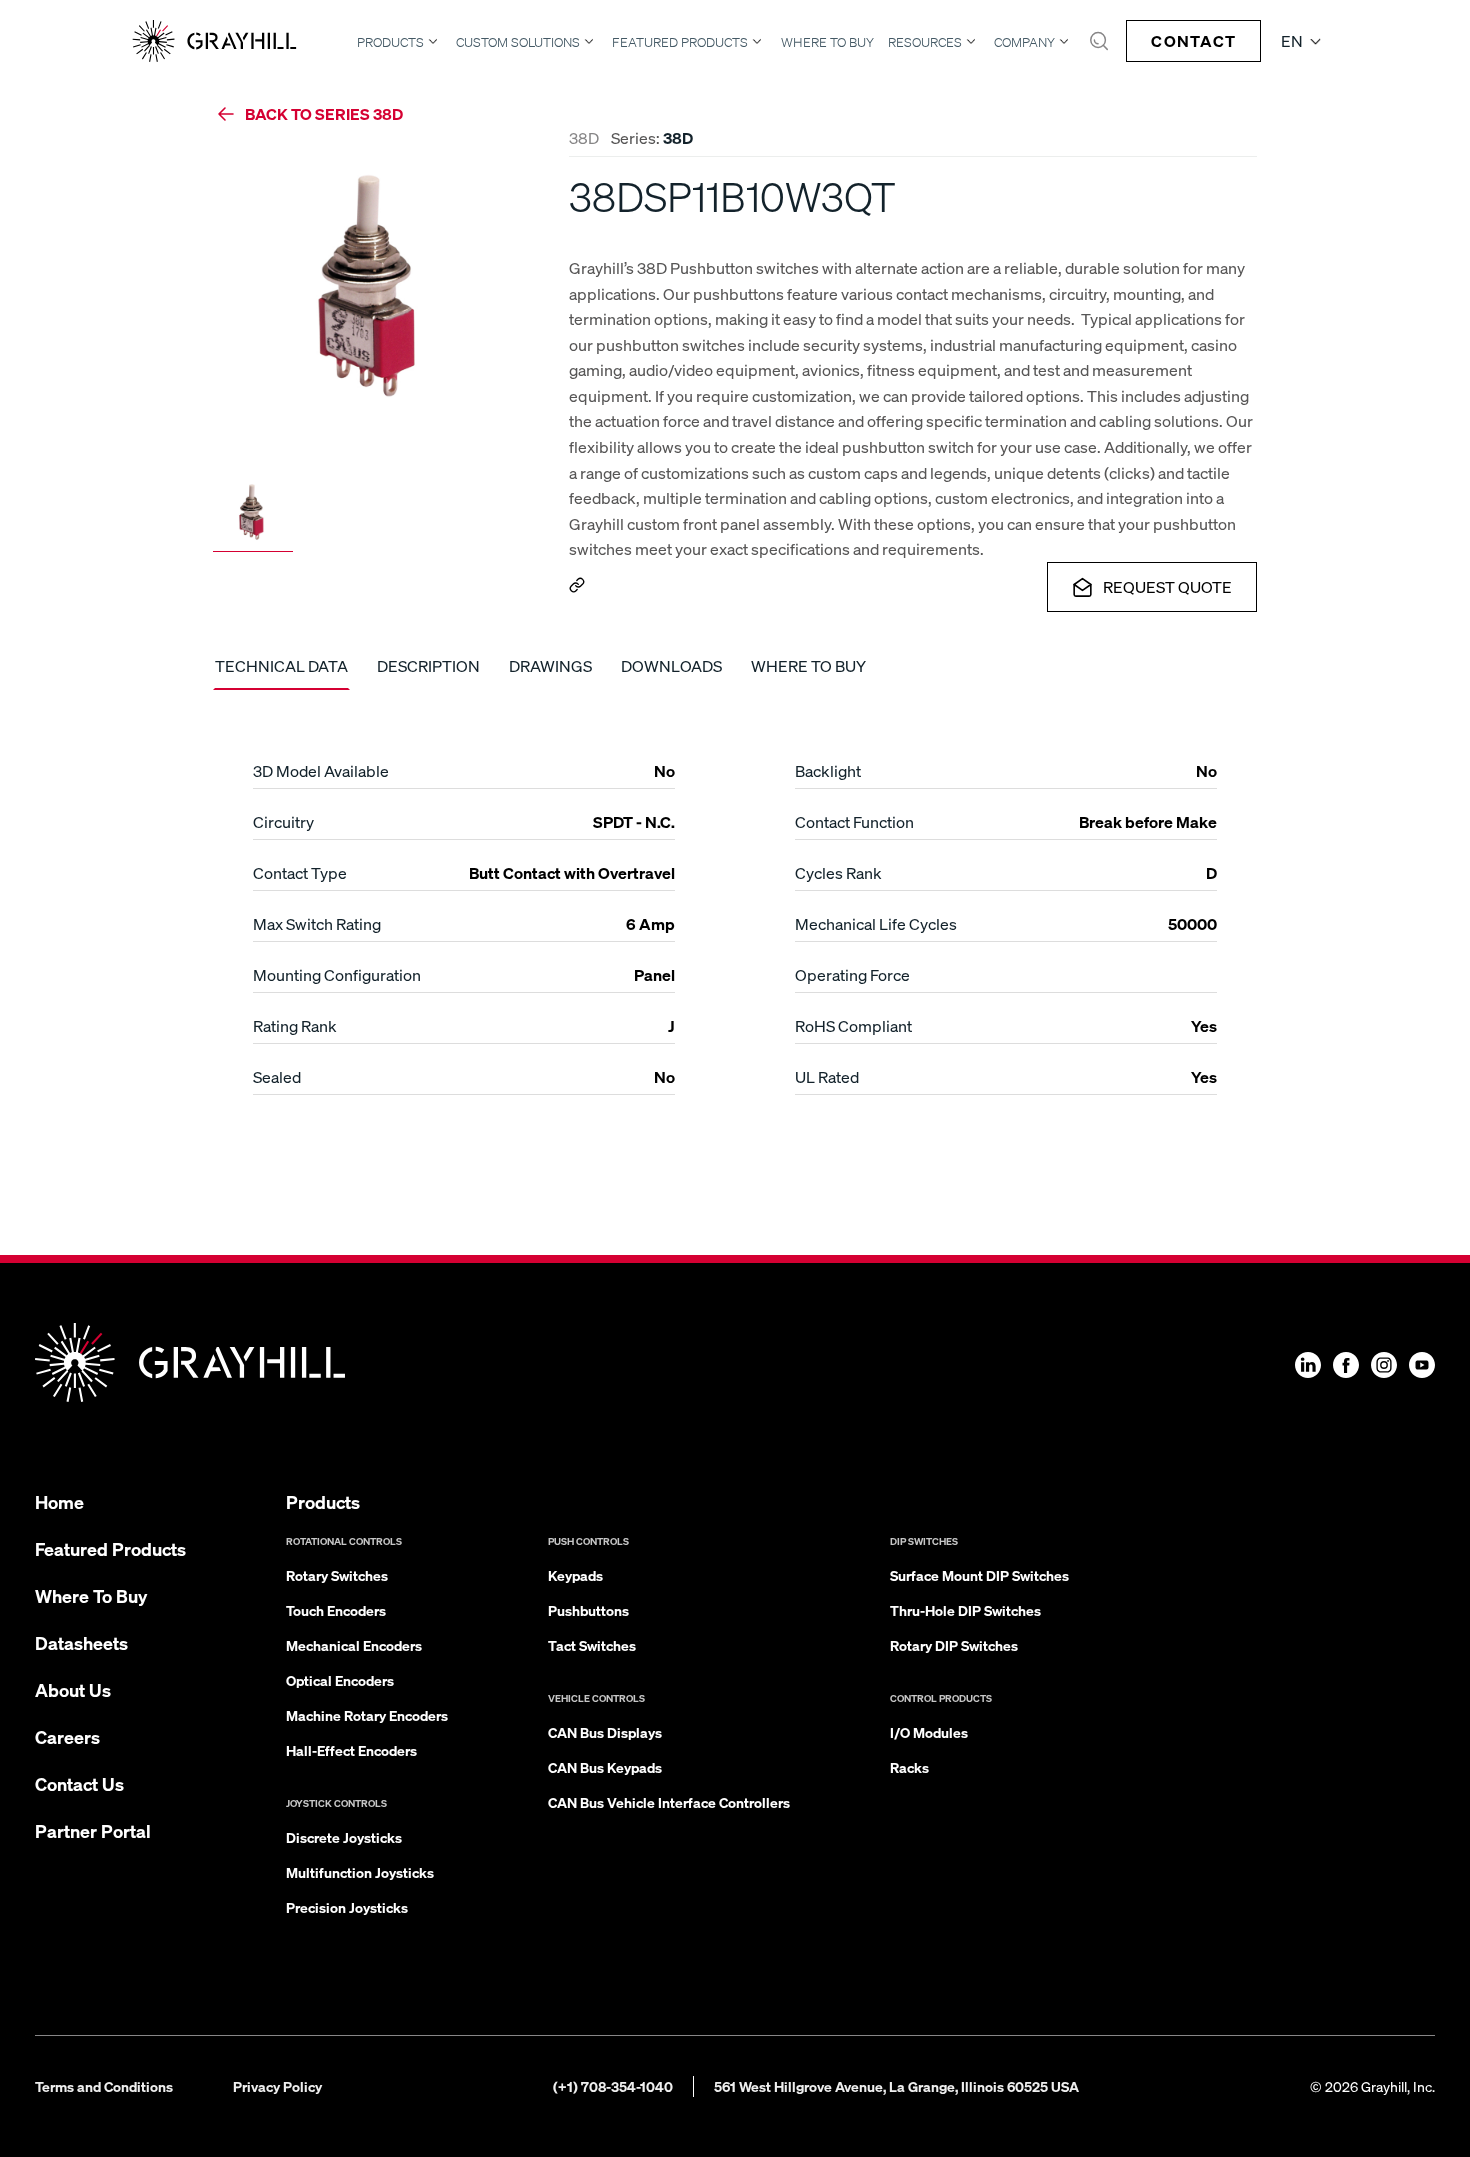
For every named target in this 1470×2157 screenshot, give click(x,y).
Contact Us (79, 1783)
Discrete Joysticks (344, 1837)
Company (1024, 42)
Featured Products (680, 42)
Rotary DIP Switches (954, 1645)
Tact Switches (592, 1645)
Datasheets (81, 1642)
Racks (909, 1767)
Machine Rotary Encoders (367, 1715)
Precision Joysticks (347, 1907)
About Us (73, 1689)
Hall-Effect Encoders (351, 1750)
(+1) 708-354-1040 (613, 2086)
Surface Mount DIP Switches (979, 1575)
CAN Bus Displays (605, 1732)
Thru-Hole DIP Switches (965, 1610)
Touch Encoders (336, 1610)
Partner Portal (93, 1830)
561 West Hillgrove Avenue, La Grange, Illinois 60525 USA (896, 2086)
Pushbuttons (588, 1610)
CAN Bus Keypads (605, 1767)
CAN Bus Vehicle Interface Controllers (669, 1802)
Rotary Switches (337, 1575)
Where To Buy (827, 42)
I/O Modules (929, 1732)
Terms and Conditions (104, 2086)
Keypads (575, 1575)
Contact (1193, 40)
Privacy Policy (277, 2086)
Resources (925, 42)
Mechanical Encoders (354, 1645)
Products (390, 42)
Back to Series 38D (324, 113)
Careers (67, 1736)
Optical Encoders (340, 1680)
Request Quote (1167, 586)
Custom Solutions (518, 42)
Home (59, 1501)
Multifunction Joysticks (360, 1872)
